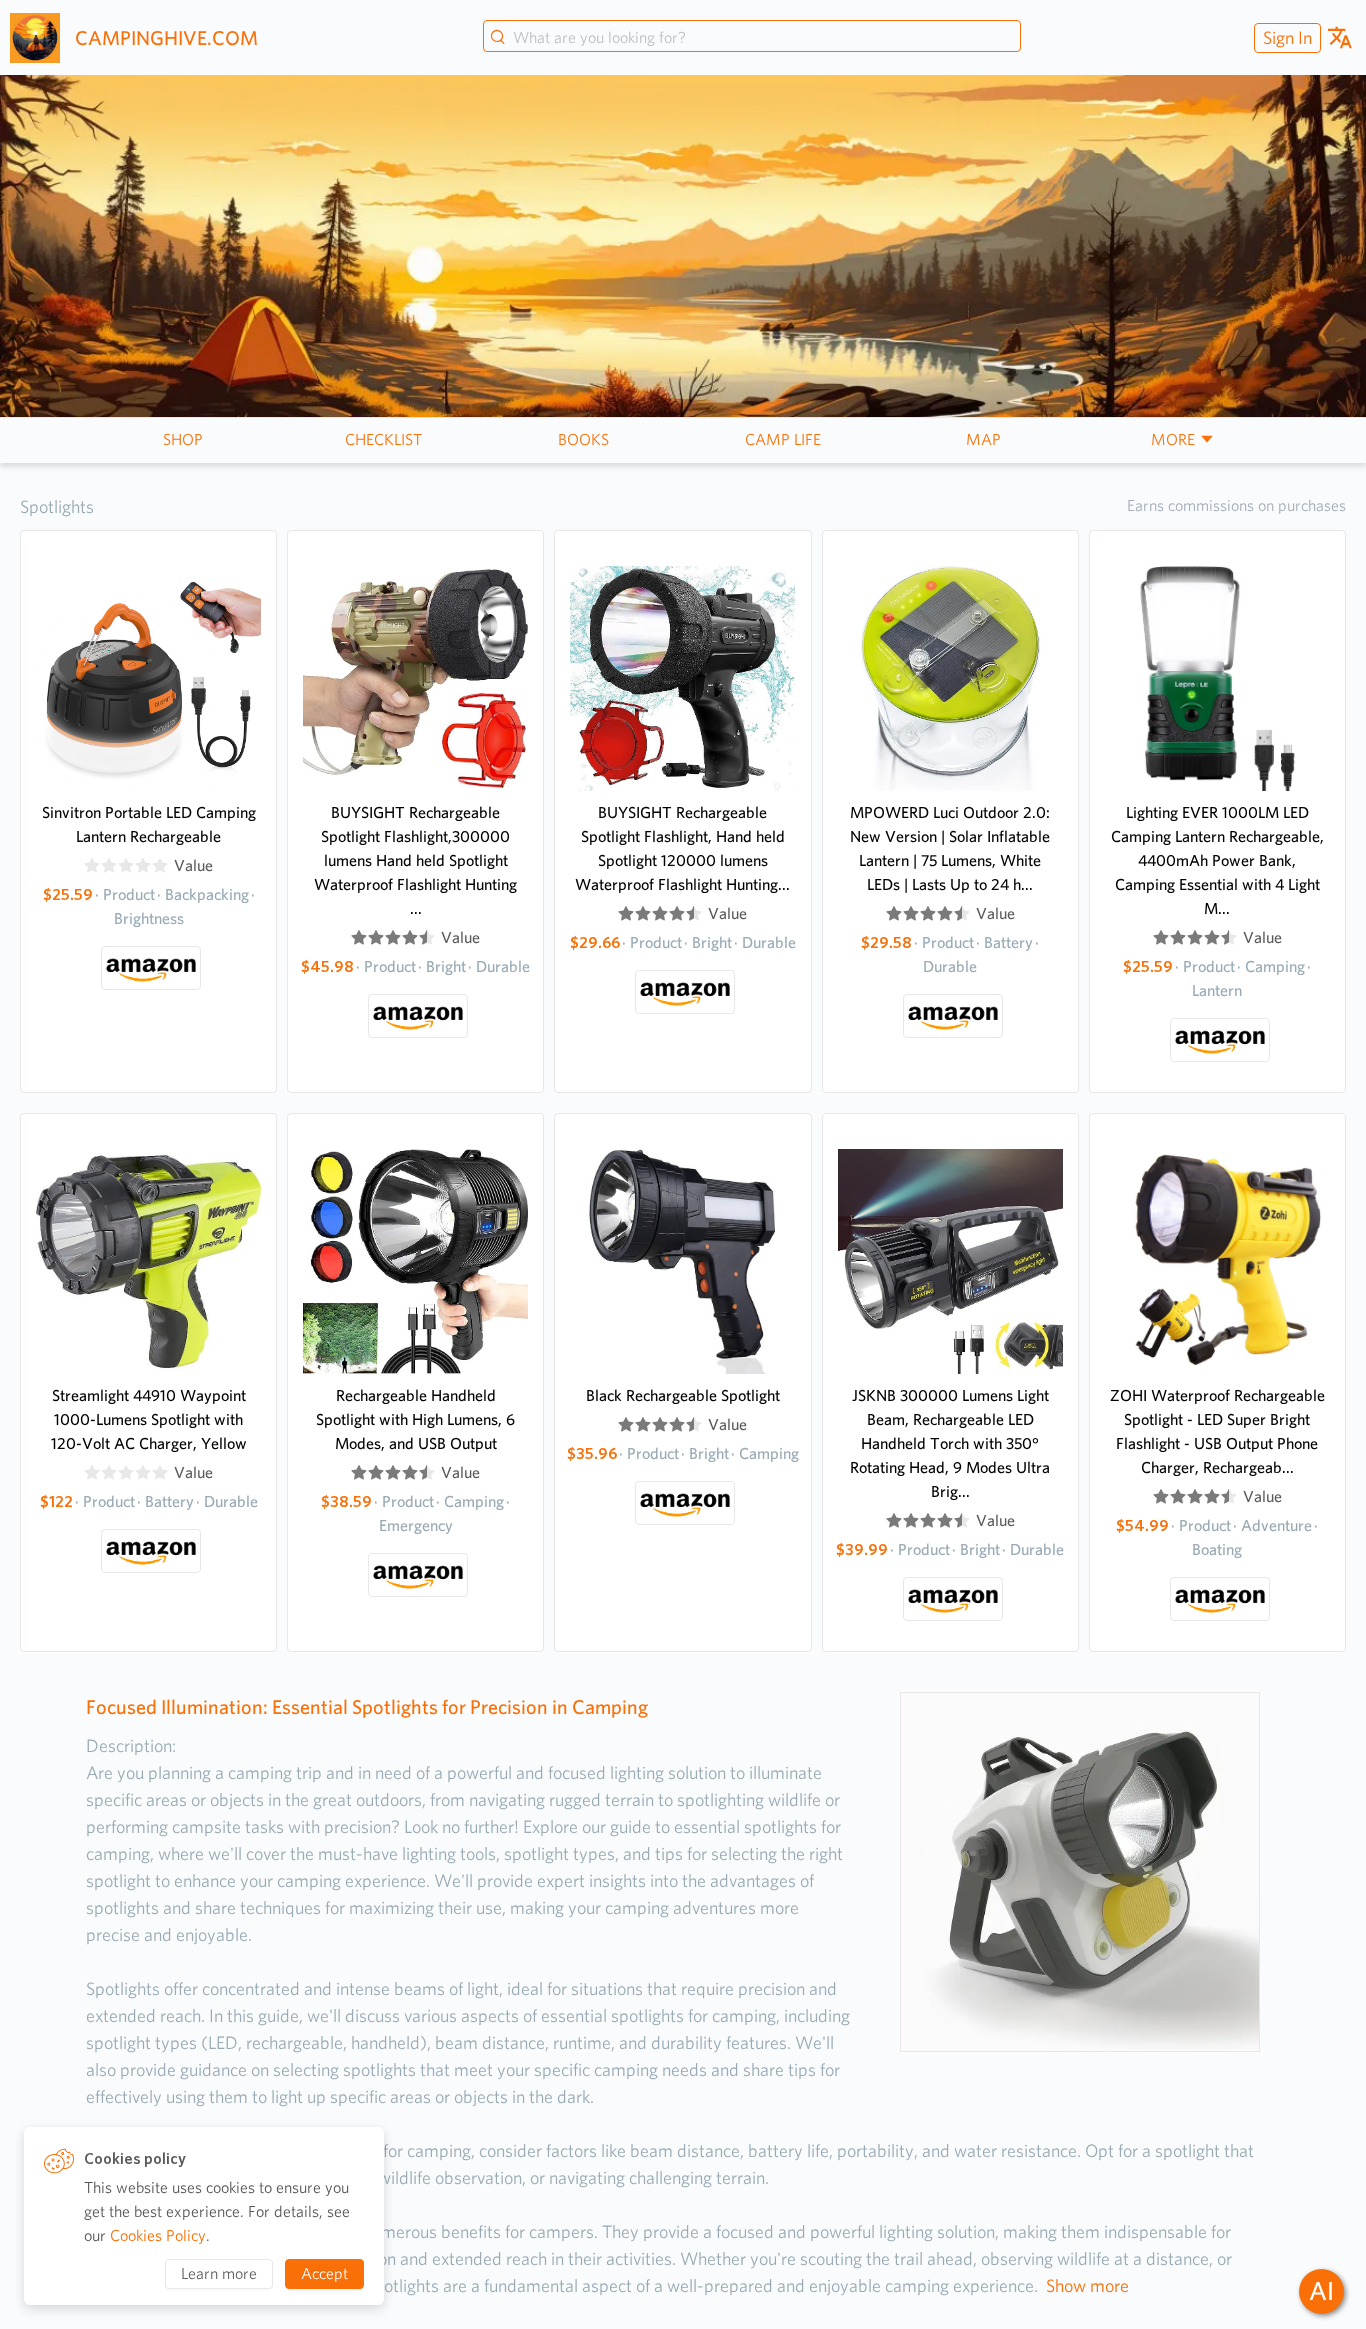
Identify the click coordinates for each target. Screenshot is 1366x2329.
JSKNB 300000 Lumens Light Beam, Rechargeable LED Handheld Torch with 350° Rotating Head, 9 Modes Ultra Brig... (950, 1443)
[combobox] (752, 38)
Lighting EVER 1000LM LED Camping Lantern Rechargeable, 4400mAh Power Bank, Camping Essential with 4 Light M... (1217, 860)
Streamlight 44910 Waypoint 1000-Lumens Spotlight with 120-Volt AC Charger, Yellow (149, 1419)
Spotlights (57, 506)
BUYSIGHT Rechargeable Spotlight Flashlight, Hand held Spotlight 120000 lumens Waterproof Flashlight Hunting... (682, 848)
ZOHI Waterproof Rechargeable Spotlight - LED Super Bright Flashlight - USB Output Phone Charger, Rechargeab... (1217, 1431)
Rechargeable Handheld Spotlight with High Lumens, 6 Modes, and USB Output (415, 1419)
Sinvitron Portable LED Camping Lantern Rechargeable (149, 824)
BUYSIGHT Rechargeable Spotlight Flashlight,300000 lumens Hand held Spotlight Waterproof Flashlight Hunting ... (415, 860)
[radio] (92, 866)
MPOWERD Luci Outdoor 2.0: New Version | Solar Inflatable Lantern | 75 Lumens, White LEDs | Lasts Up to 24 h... (950, 848)
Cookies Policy (158, 2235)
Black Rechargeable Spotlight (683, 1395)
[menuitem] (1285, 37)
